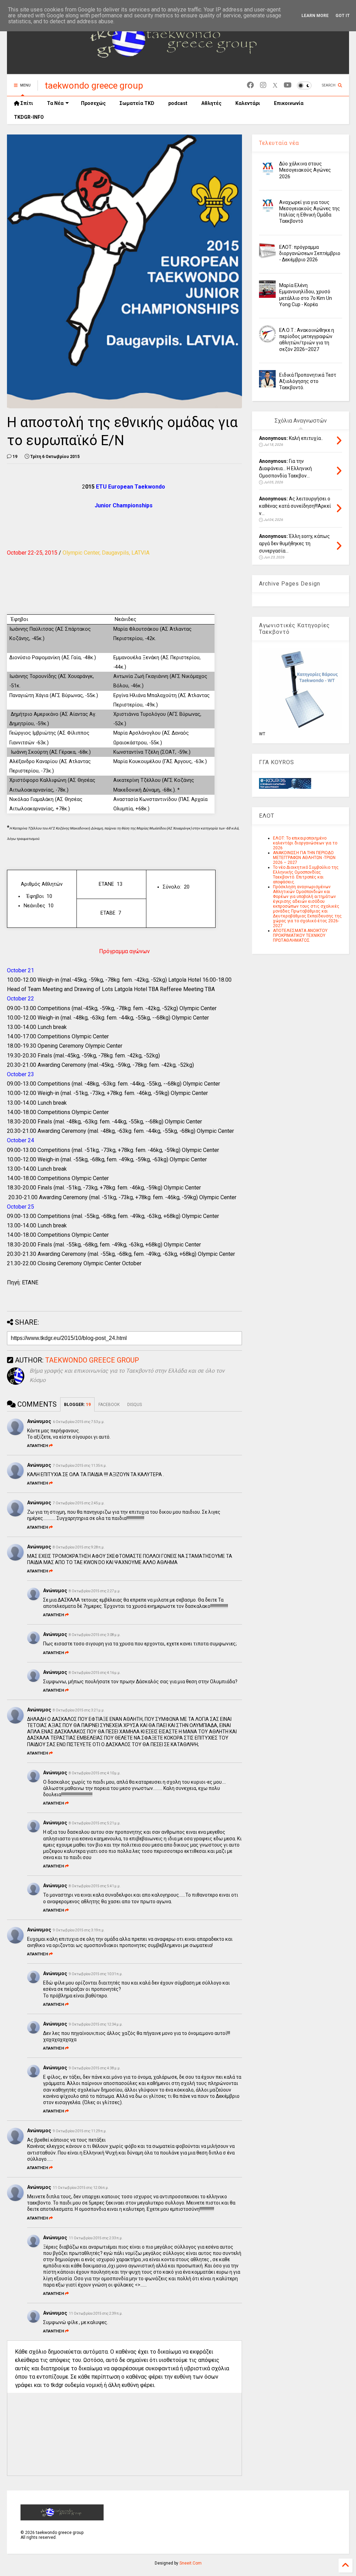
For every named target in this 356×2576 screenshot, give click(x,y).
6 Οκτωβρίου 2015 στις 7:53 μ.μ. (79, 1422)
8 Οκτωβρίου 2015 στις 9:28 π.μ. (79, 1547)
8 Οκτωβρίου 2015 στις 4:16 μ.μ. (95, 1673)
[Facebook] (250, 85)
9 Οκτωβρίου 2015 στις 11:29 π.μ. (80, 2131)
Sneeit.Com (191, 2563)
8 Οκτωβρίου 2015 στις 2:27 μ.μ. (95, 1591)
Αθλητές (211, 103)
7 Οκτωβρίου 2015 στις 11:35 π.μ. (80, 1466)
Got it (343, 16)
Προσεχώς (93, 103)
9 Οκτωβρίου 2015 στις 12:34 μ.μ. (96, 2024)
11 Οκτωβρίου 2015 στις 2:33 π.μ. (96, 2238)
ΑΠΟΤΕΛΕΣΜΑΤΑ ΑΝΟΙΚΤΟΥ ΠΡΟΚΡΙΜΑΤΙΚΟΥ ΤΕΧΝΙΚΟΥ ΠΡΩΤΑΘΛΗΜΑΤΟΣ (300, 935)
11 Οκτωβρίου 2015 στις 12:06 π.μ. (81, 2188)
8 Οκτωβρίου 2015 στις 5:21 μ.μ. (95, 1823)
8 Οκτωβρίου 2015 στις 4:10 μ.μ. (95, 1773)
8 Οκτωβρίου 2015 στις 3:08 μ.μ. (95, 1635)
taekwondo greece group (94, 85)
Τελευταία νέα (279, 143)
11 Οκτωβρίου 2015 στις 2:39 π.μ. (96, 2313)
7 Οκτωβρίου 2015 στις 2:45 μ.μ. (79, 1503)
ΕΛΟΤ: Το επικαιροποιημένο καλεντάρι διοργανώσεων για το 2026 (305, 843)
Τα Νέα (55, 103)
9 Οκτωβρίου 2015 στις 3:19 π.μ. (79, 1930)
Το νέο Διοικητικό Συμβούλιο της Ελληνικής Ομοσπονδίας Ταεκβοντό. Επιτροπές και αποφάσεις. (306, 875)
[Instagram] (263, 85)
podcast (178, 103)
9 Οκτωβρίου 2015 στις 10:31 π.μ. (96, 1974)
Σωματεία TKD (137, 103)
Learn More (315, 16)
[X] (275, 85)
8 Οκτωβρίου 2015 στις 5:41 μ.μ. (95, 1886)
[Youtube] (288, 85)
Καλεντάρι (248, 103)
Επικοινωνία (289, 103)
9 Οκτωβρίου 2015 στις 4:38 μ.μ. (95, 2068)
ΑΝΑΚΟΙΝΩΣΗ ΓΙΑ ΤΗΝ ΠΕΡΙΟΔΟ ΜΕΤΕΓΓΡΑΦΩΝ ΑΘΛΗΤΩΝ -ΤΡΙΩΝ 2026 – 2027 (304, 858)
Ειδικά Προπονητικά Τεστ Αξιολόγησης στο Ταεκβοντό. (308, 381)
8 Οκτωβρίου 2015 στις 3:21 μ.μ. (79, 1710)
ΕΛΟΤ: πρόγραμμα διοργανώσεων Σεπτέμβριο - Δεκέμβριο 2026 (310, 253)
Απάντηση (38, 1446)
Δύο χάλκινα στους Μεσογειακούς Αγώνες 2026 (305, 170)
